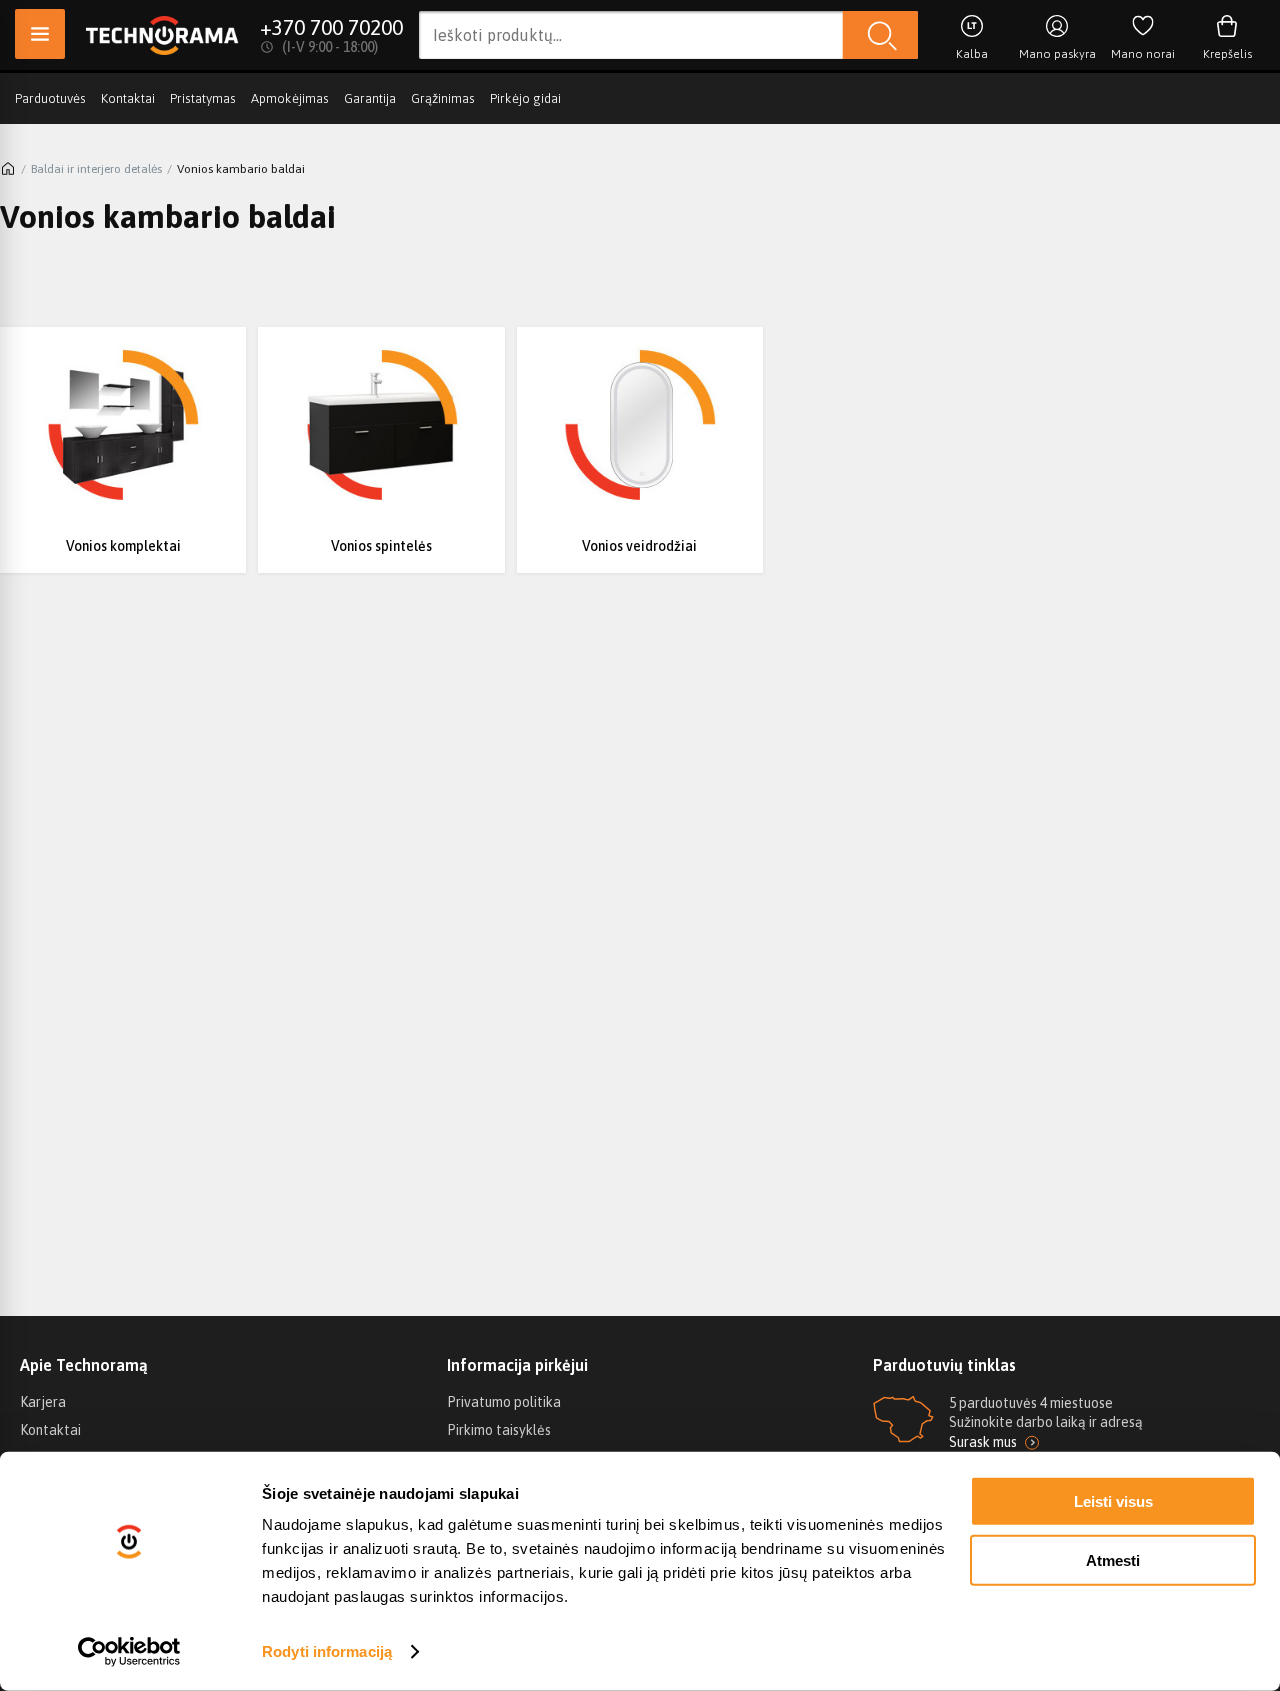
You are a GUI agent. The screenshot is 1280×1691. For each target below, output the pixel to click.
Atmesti (1113, 1559)
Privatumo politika (504, 1402)
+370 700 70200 (331, 27)
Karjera (43, 1402)
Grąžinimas (443, 98)
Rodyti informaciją (327, 1651)
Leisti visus (1113, 1501)
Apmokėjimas (290, 98)
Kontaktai (128, 98)
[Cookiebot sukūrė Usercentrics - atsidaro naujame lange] (129, 1652)
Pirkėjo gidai (525, 98)
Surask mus (983, 1442)
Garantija (370, 98)
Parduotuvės (50, 98)
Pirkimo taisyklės (499, 1430)
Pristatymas (203, 98)
